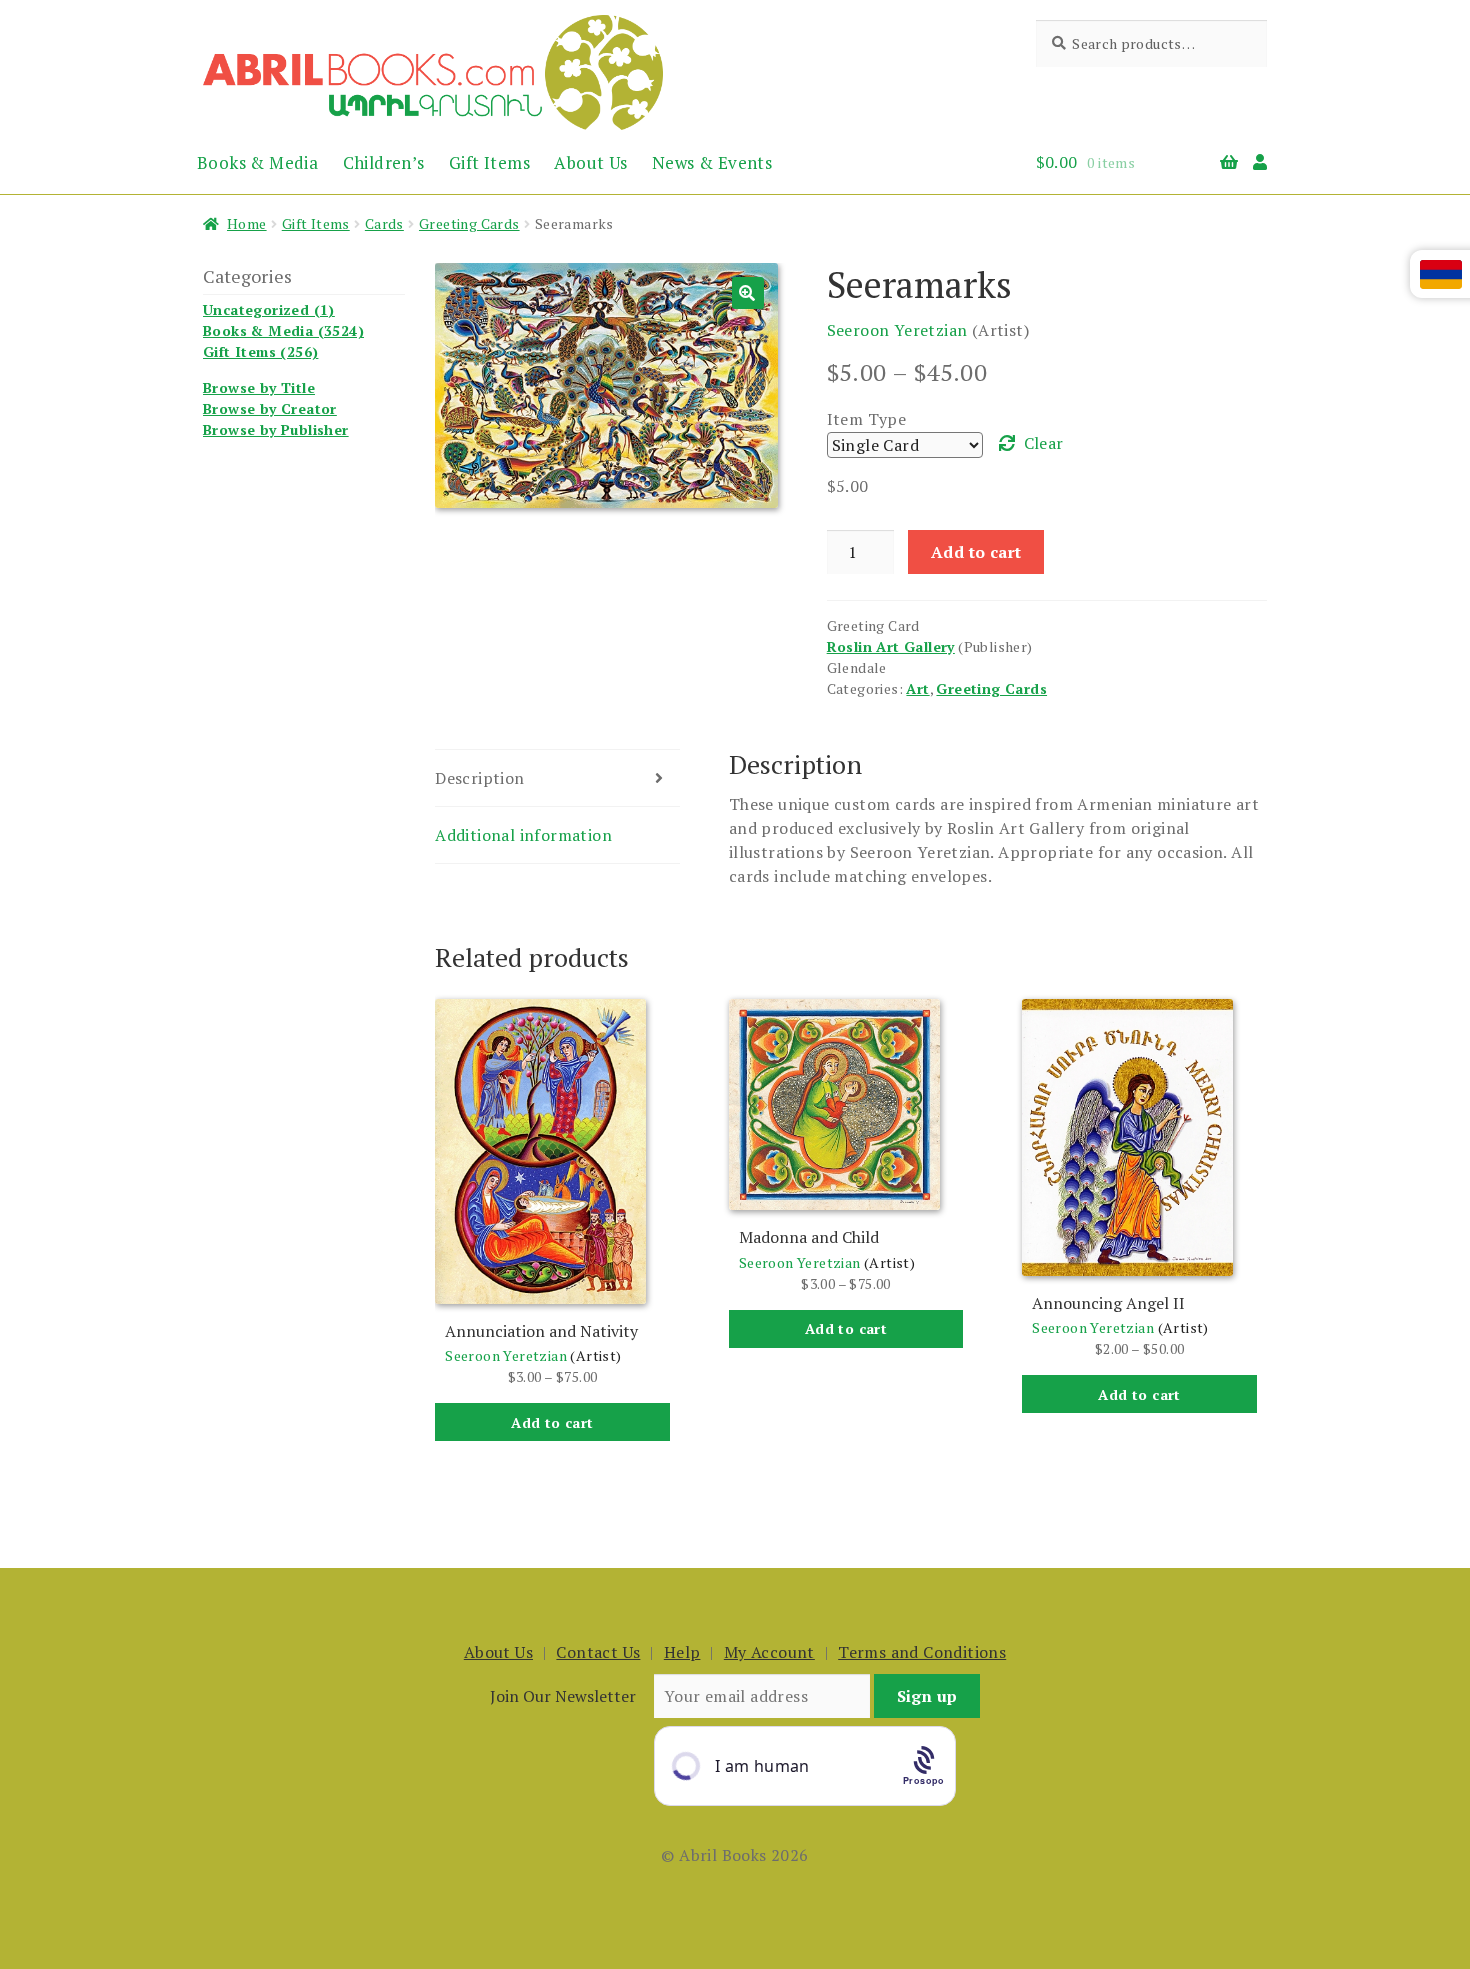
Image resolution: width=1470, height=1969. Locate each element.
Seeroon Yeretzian (897, 330)
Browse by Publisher (276, 429)
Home (247, 223)
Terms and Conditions (922, 1652)
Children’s (384, 162)
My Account (769, 1652)
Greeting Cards (469, 223)
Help (682, 1652)
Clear (1044, 443)
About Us (590, 162)
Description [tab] (479, 778)
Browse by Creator (270, 408)
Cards (384, 223)
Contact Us (598, 1652)
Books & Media (257, 162)
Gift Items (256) (260, 351)
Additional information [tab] (523, 835)
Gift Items (489, 162)
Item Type (867, 419)
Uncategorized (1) (269, 309)
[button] (748, 293)
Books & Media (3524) (283, 330)
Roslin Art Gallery (891, 646)
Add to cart (976, 552)
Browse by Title (259, 387)
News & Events (712, 162)
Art (917, 688)
